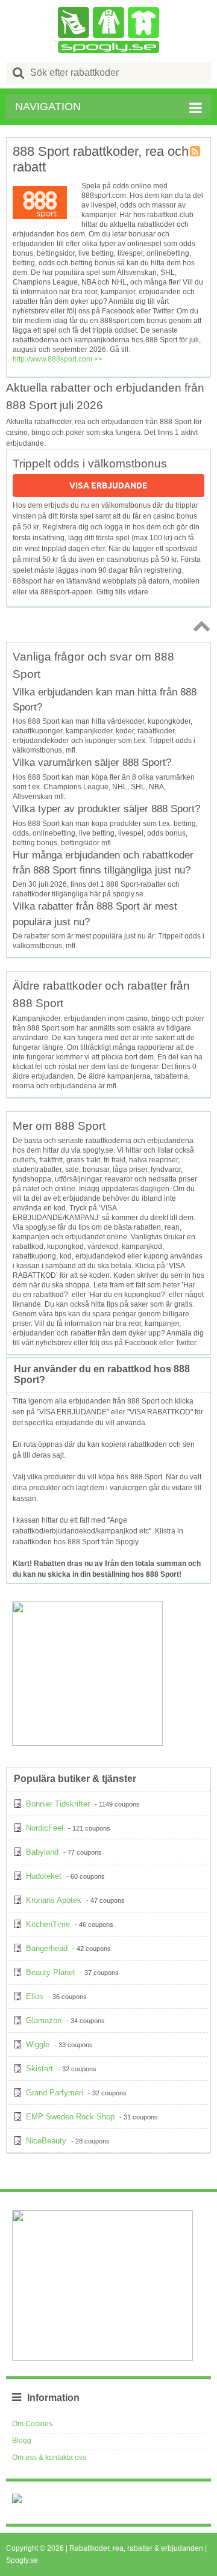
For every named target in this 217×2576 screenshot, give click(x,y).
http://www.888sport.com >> (58, 359)
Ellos (35, 1996)
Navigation (48, 106)
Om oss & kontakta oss (49, 2457)
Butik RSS (196, 152)
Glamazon (44, 2020)
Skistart (39, 2069)
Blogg (22, 2441)
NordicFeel (45, 1828)
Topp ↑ (200, 626)
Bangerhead (47, 1948)
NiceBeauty (46, 2141)
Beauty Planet (51, 1972)
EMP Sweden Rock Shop (70, 2117)
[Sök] (19, 73)
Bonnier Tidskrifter (58, 1804)
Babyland (42, 1852)
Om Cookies (32, 2424)
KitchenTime (48, 1924)
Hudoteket (44, 1876)
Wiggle (38, 2044)
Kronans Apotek (54, 1900)
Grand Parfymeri (55, 2093)
